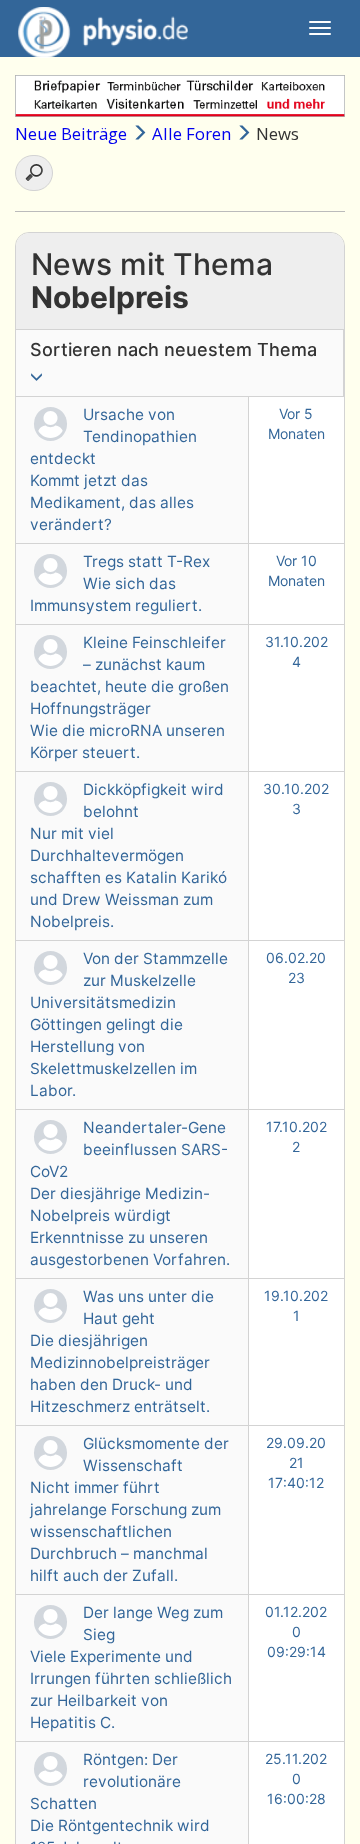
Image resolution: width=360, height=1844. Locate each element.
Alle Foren (191, 133)
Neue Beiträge (71, 133)
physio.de (103, 28)
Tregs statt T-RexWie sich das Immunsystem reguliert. (120, 583)
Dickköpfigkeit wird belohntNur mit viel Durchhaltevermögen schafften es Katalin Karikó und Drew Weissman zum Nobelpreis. (128, 855)
